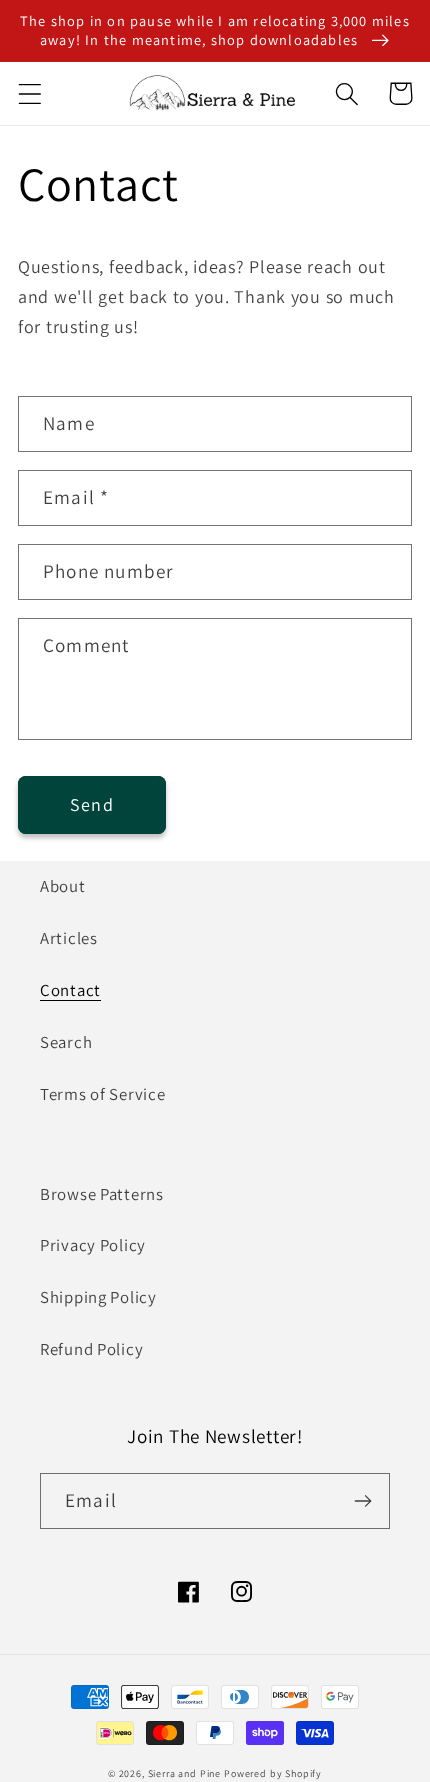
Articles (69, 938)
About (63, 886)
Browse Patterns (102, 1194)
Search (66, 1042)
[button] (30, 93)
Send (92, 804)
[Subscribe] (362, 1501)
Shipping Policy (98, 1297)
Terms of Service (103, 1094)
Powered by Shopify (273, 1773)
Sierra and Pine (185, 1773)
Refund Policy (91, 1349)
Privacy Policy (93, 1245)
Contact (70, 990)
